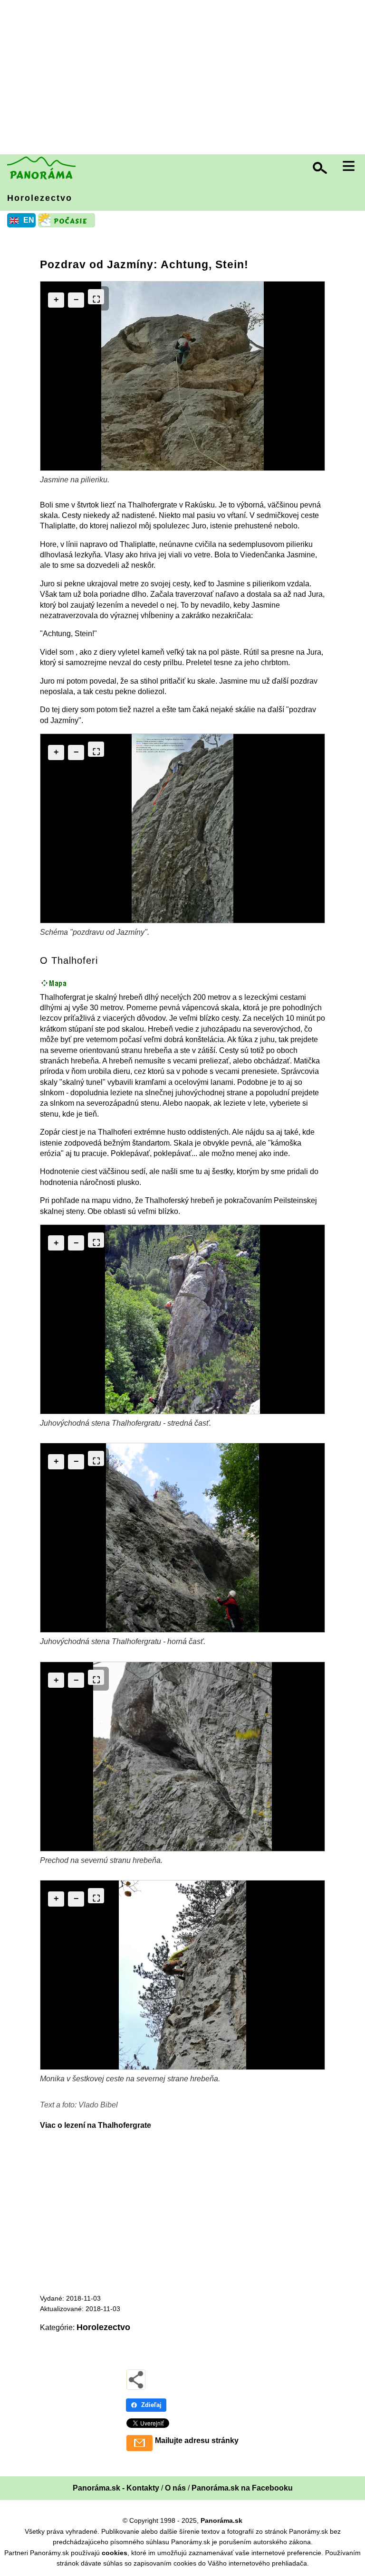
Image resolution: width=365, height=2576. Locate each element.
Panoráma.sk (221, 2520)
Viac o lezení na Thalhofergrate (96, 2125)
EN (29, 220)
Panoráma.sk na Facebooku (242, 2488)
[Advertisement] (185, 78)
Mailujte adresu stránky (197, 2440)
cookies (115, 2553)
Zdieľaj (151, 2405)
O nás (175, 2488)
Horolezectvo (40, 198)
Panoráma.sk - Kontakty (116, 2488)
